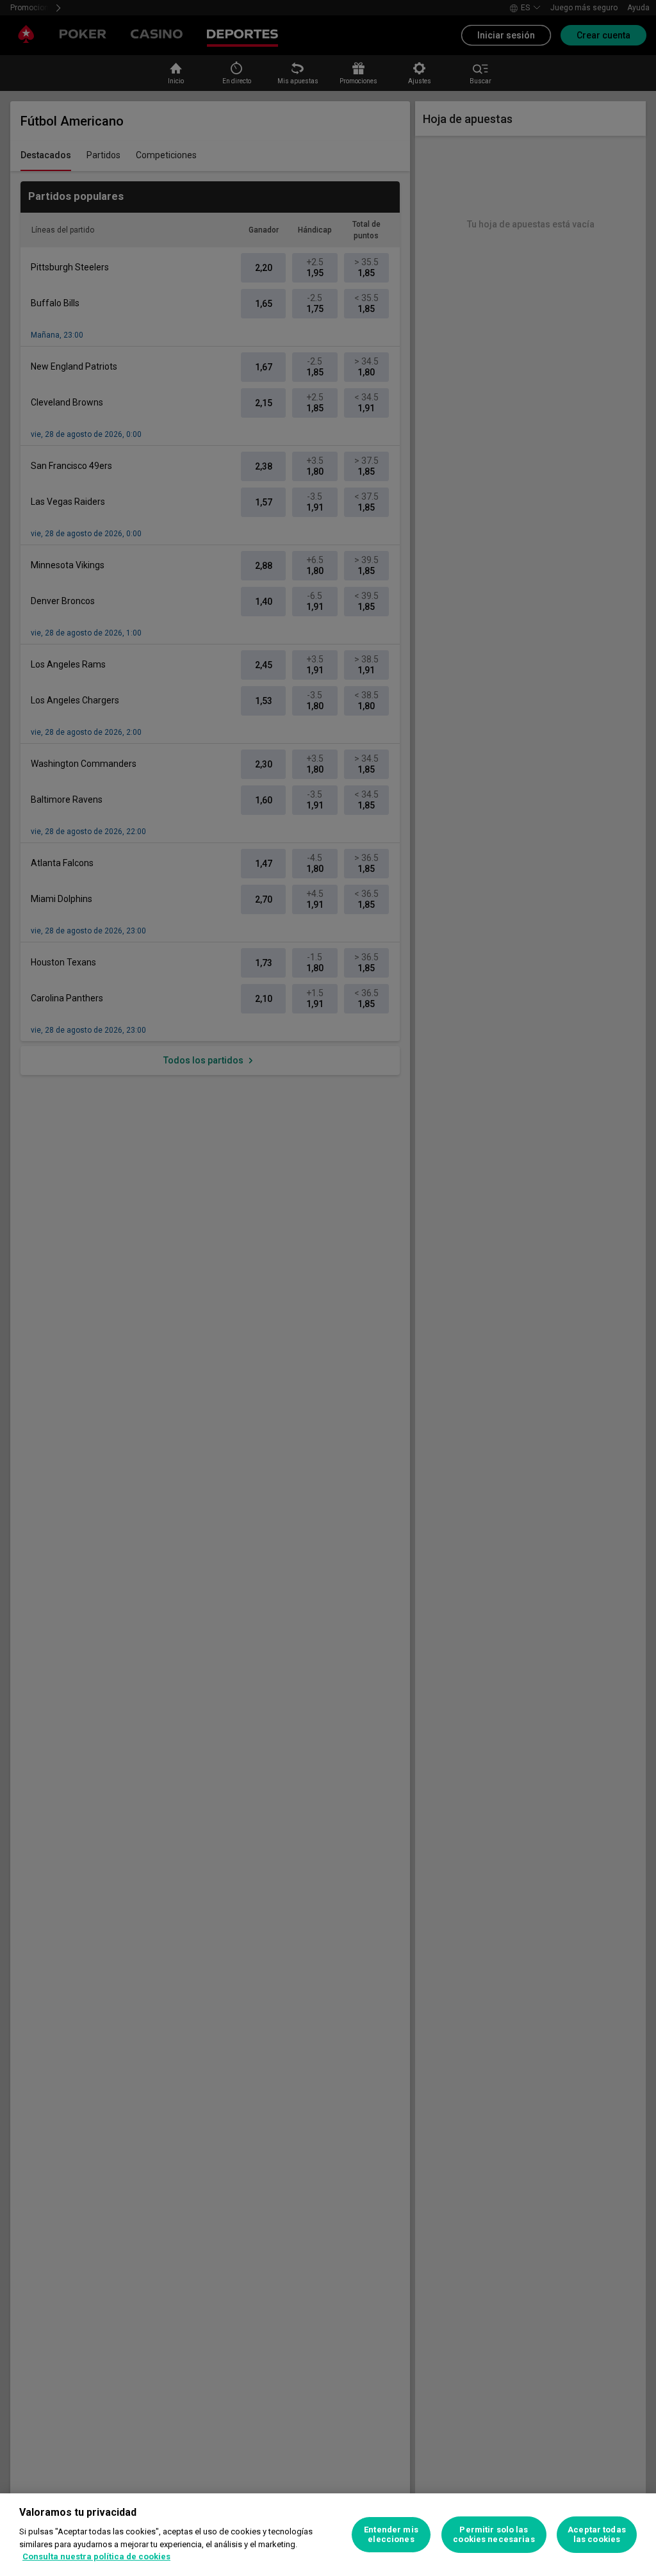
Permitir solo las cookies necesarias (494, 2535)
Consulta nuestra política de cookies (96, 2556)
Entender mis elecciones (391, 2535)
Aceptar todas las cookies (597, 2535)
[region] (328, 2535)
